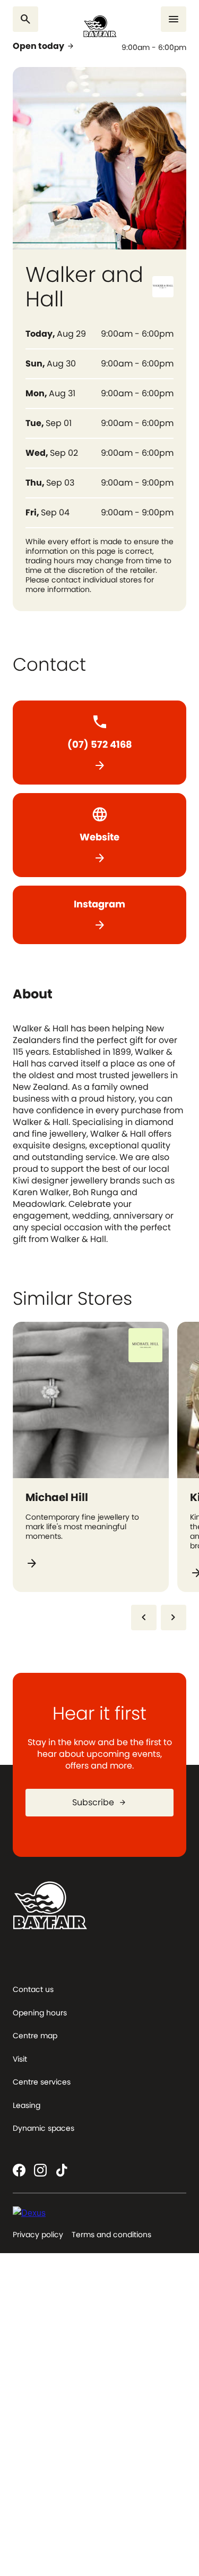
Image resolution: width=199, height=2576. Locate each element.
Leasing (27, 2105)
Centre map (35, 2036)
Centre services (42, 2082)
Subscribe (99, 1802)
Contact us (33, 1989)
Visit (20, 2059)
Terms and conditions (111, 2235)
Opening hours (40, 2013)
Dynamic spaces (44, 2128)
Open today (44, 46)
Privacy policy (38, 2235)
